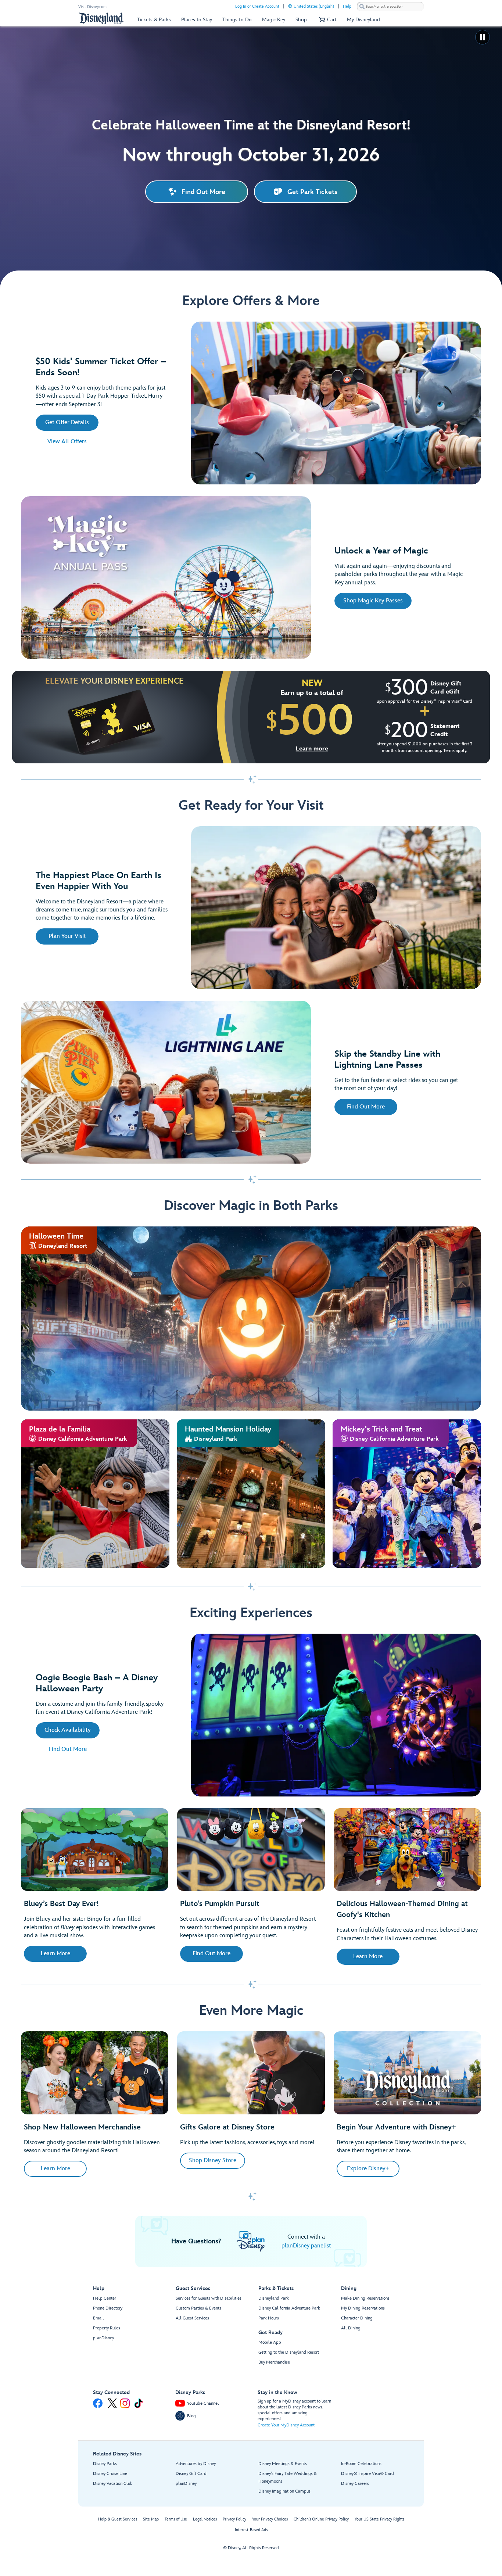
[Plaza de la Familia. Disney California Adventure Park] (95, 1494)
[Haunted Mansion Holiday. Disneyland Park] (251, 1494)
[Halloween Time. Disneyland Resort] (251, 1319)
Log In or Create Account (257, 6)
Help (347, 6)
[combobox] (390, 7)
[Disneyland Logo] (101, 18)
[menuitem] (290, 6)
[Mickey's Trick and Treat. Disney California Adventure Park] (407, 1494)
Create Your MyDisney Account (286, 2425)
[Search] (362, 6)
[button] (327, 20)
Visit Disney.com (92, 7)
